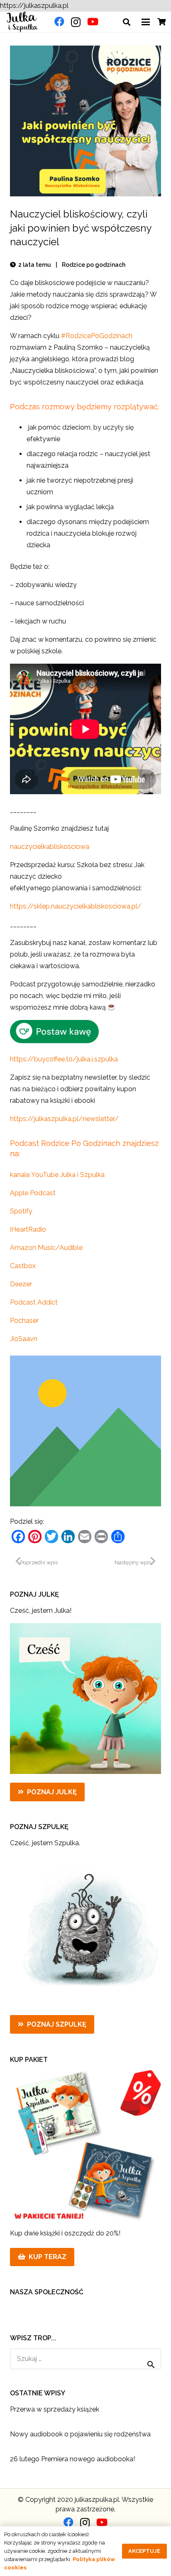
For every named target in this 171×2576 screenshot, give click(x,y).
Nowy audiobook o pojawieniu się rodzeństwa (80, 2434)
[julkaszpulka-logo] (22, 22)
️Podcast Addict (34, 1302)
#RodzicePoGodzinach (97, 336)
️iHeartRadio (28, 1229)
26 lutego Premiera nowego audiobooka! (72, 2459)
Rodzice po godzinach (94, 265)
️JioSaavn (24, 1339)
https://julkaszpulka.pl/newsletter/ (64, 1119)
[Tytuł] (85, 1431)
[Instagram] (76, 22)
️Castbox (23, 1266)
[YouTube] (93, 22)
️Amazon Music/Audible (46, 1248)
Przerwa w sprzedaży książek (55, 2409)
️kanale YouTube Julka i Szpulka (57, 1175)
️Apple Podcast (33, 1193)
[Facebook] (59, 22)
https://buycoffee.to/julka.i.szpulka (64, 1059)
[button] (127, 22)
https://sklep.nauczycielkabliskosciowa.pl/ (76, 906)
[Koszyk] (161, 22)
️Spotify (21, 1211)
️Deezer (21, 1284)
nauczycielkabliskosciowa (50, 847)
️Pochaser (24, 1321)
